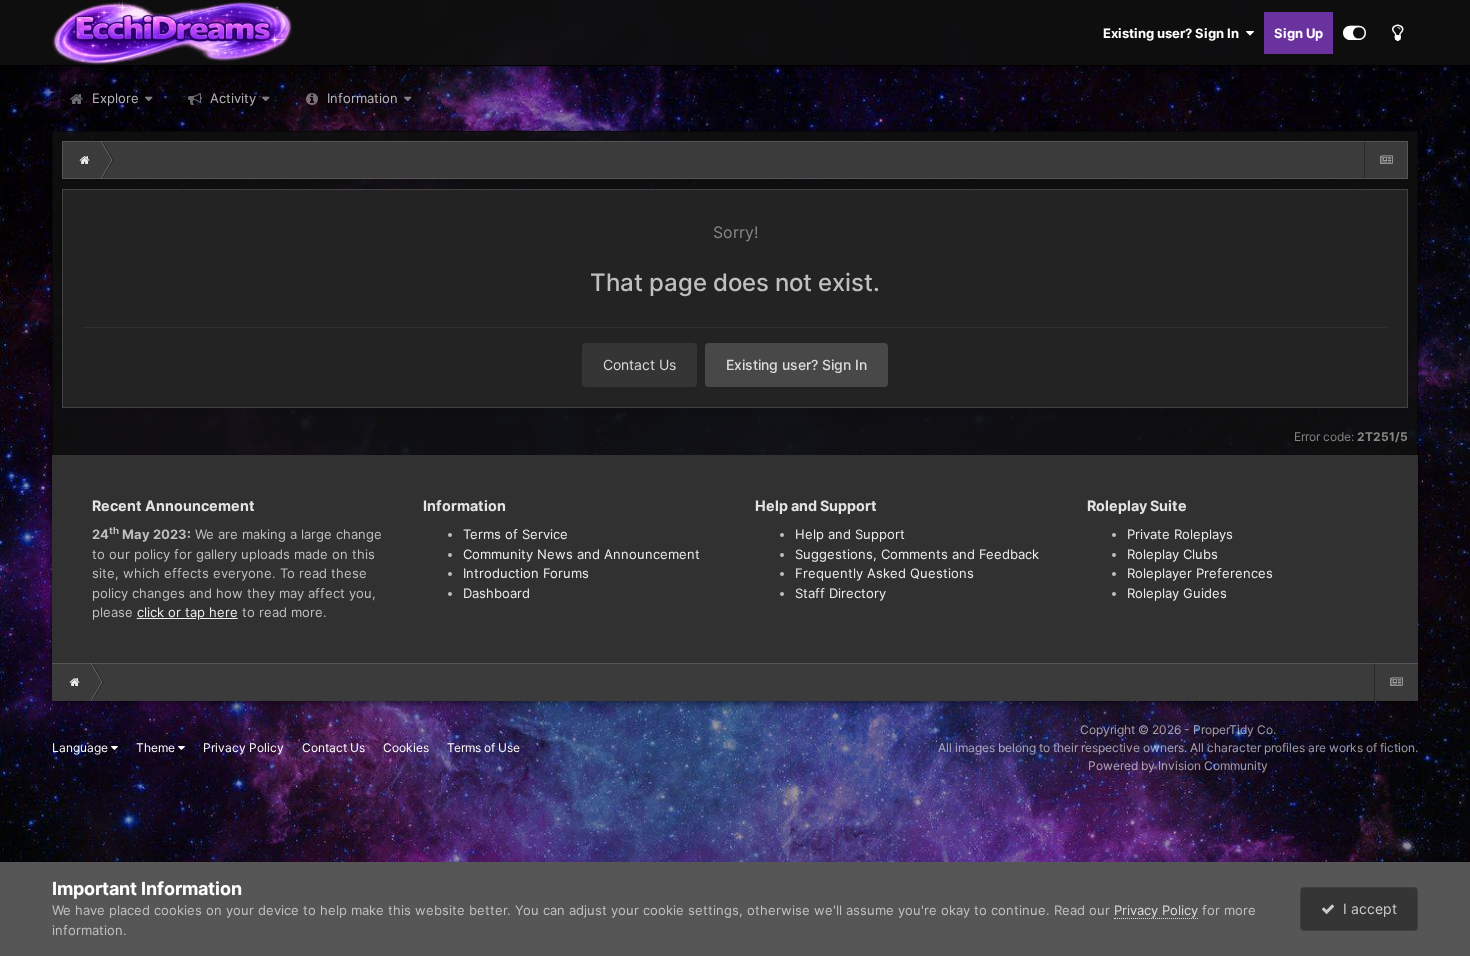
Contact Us (639, 364)
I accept (1366, 908)
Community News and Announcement (581, 554)
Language (81, 747)
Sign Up (1298, 33)
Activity (231, 98)
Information (362, 98)
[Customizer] (1354, 33)
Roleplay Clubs (1172, 554)
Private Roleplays (1180, 534)
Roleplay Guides (1177, 593)
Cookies (406, 747)
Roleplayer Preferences (1200, 573)
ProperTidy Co (1233, 729)
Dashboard (496, 593)
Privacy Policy (243, 747)
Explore (113, 98)
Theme (157, 747)
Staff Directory (840, 593)
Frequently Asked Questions (884, 573)
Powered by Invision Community (1178, 765)
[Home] (85, 160)
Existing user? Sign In (1174, 33)
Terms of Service (515, 534)
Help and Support (850, 534)
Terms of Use (483, 747)
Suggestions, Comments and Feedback (917, 554)
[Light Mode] (1397, 33)
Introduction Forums (526, 573)
